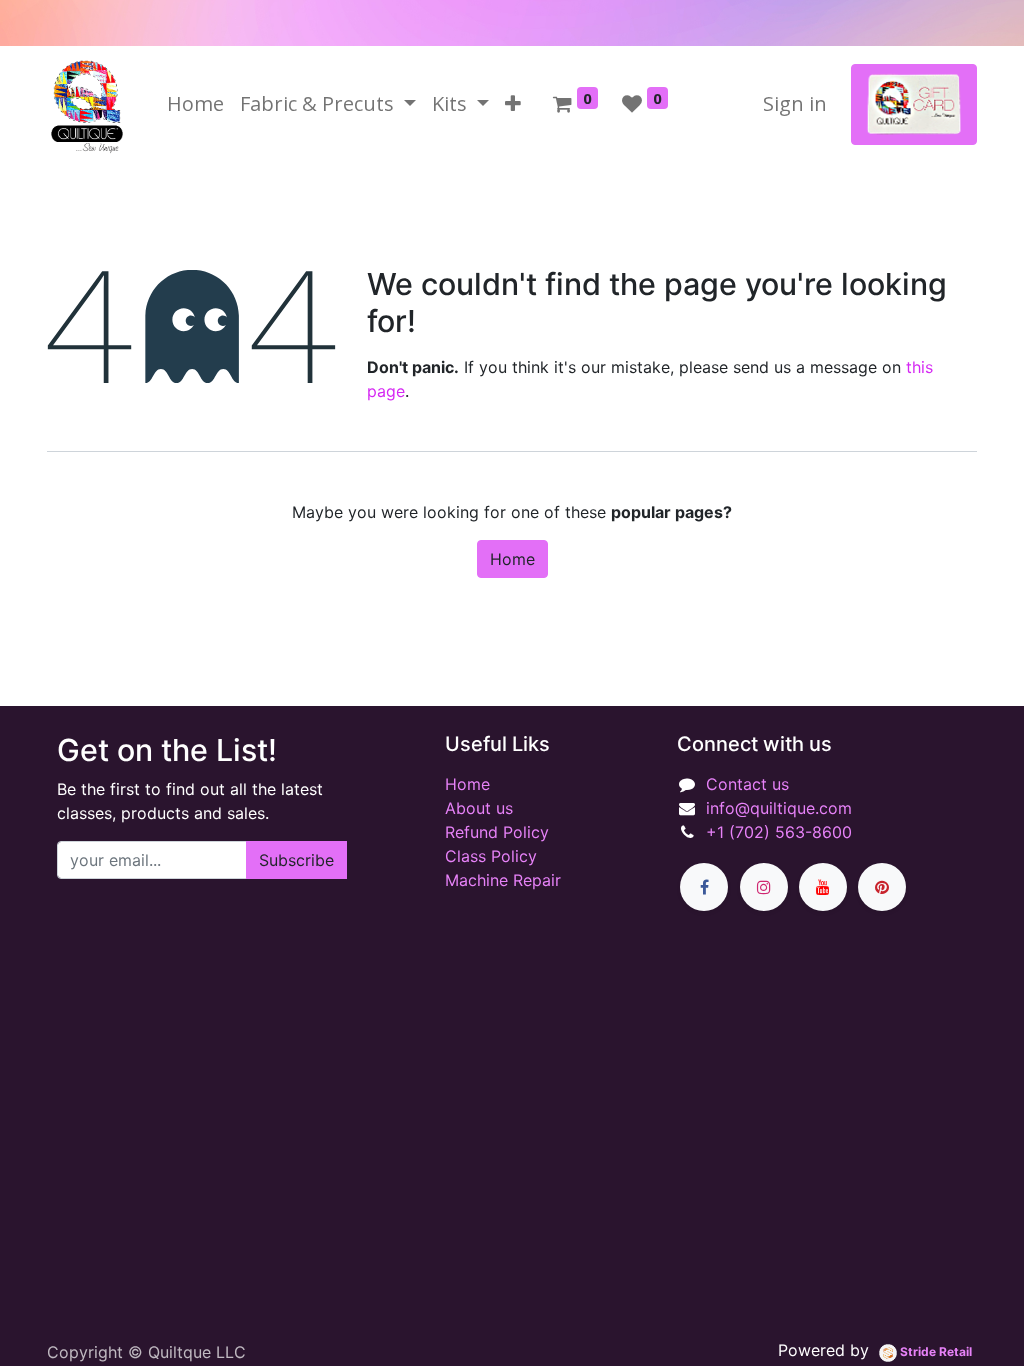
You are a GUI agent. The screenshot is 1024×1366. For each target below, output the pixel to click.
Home (512, 559)
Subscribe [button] (296, 860)
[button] (513, 104)
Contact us (747, 784)
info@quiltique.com (779, 808)
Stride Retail (934, 1351)
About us (479, 808)
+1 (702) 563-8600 (779, 832)
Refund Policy (497, 832)
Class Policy (491, 856)
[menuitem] (195, 104)
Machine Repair (503, 880)
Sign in (795, 103)
